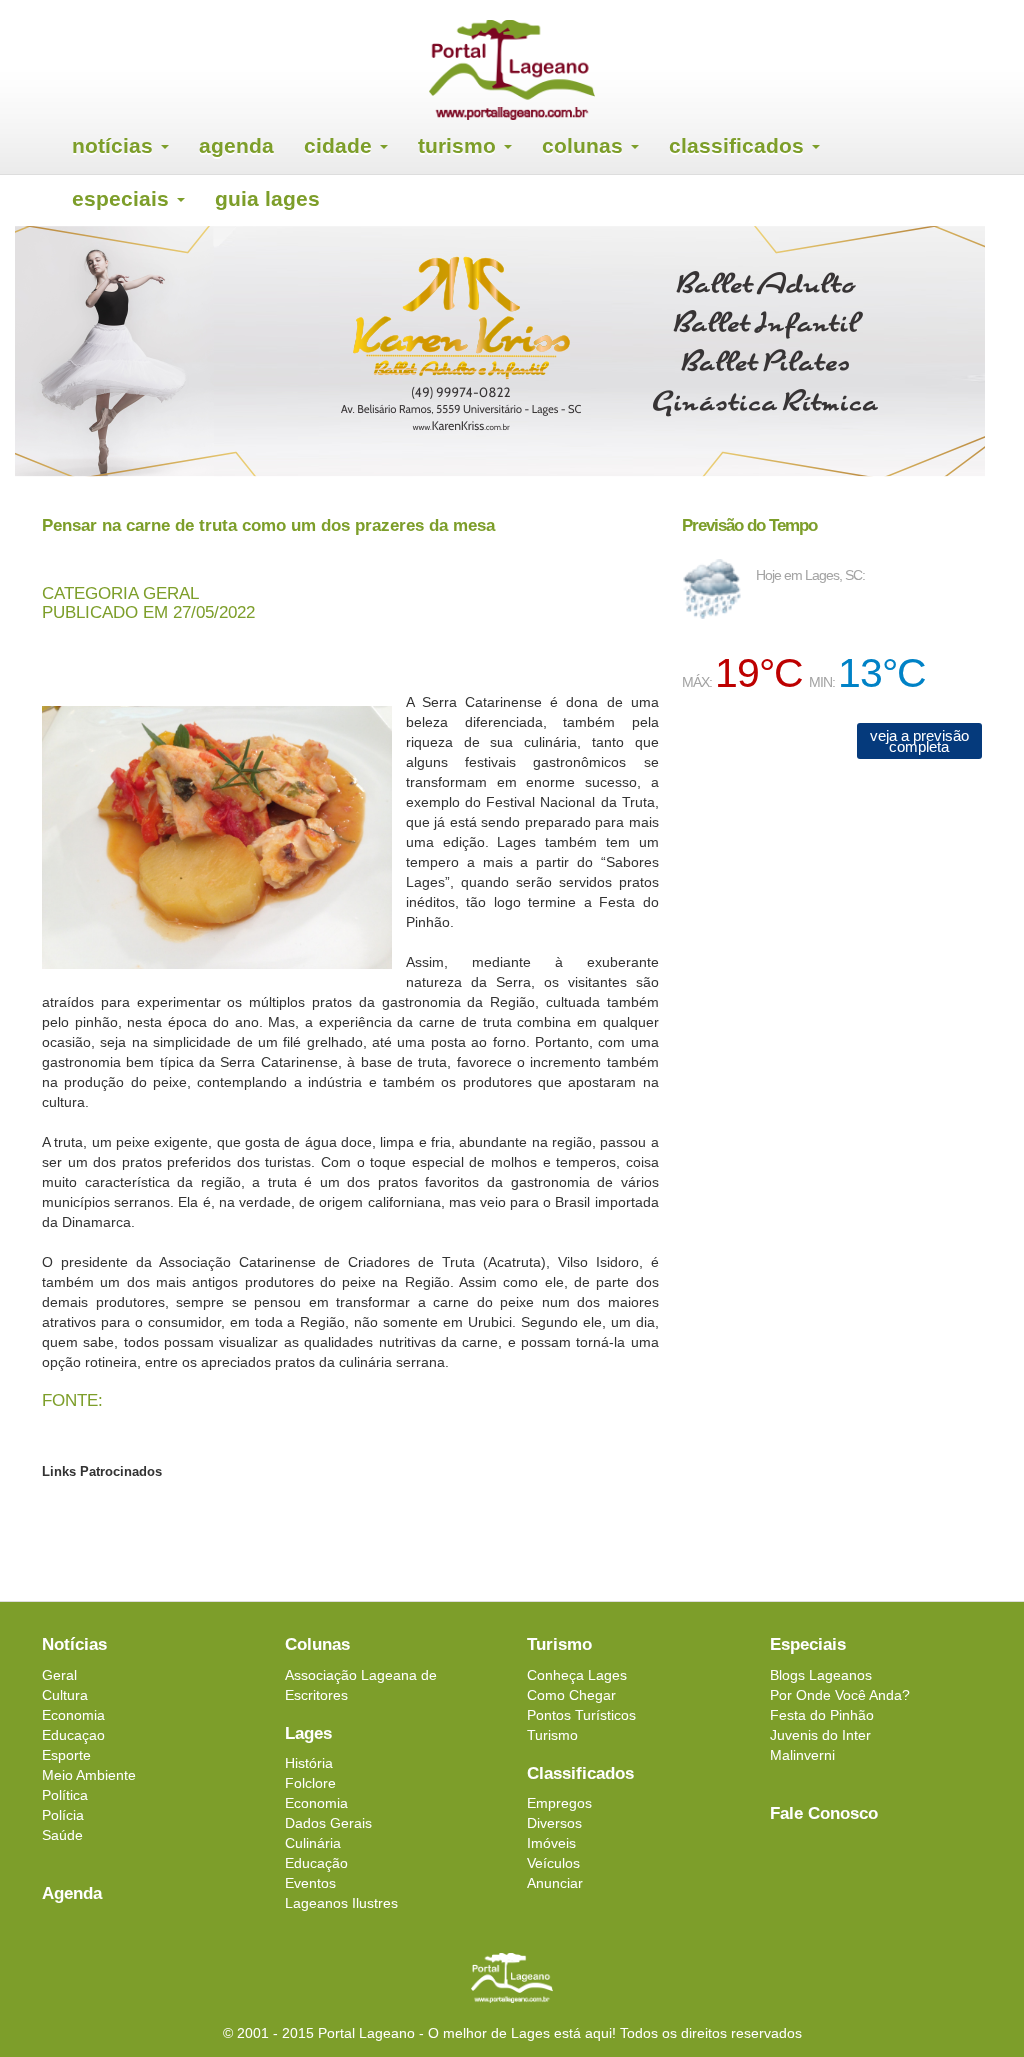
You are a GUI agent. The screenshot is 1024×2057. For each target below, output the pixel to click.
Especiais (123, 198)
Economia (73, 1715)
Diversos (554, 1823)
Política (65, 1795)
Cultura (65, 1695)
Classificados (739, 145)
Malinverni (802, 1755)
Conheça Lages (577, 1675)
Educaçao (73, 1735)
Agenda (236, 145)
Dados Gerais (328, 1823)
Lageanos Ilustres (341, 1903)
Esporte (66, 1755)
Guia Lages (267, 198)
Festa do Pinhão (822, 1715)
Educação (316, 1863)
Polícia (63, 1815)
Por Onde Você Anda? (840, 1695)
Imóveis (551, 1843)
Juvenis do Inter (820, 1735)
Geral (59, 1675)
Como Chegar (571, 1695)
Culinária (313, 1843)
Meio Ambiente (89, 1775)
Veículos (553, 1863)
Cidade (341, 145)
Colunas (585, 145)
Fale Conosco (824, 1813)
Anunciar (555, 1883)
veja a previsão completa (919, 741)
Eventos (310, 1883)
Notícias (115, 145)
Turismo (460, 145)
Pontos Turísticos (581, 1715)
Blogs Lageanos (821, 1675)
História (309, 1763)
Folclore (310, 1783)
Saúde (62, 1835)
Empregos (559, 1803)
